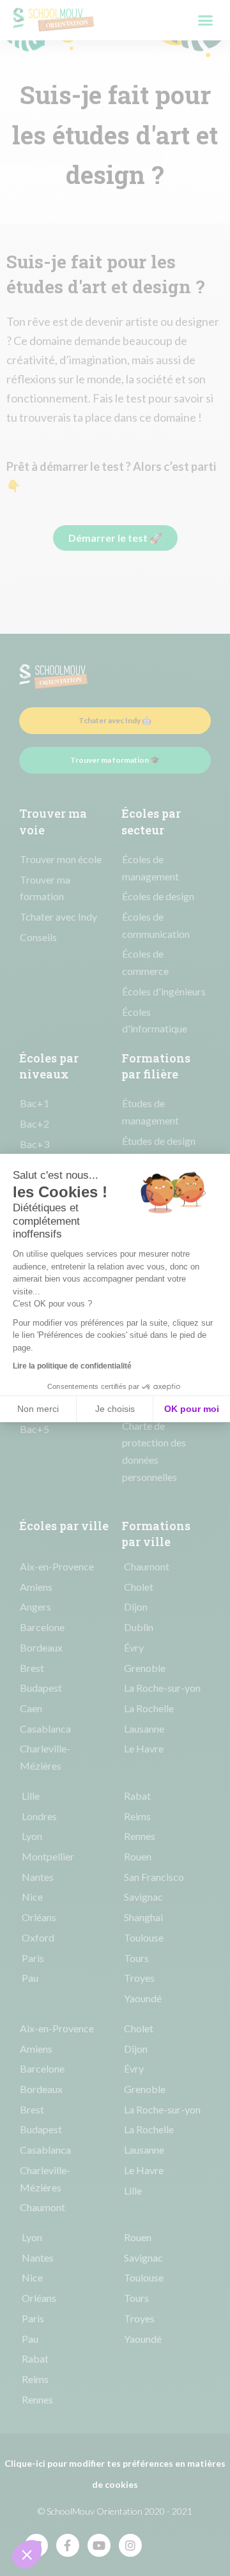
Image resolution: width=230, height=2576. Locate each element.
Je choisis (115, 1409)
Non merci (38, 1409)
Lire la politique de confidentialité (72, 1366)
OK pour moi (192, 1409)
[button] (27, 2554)
